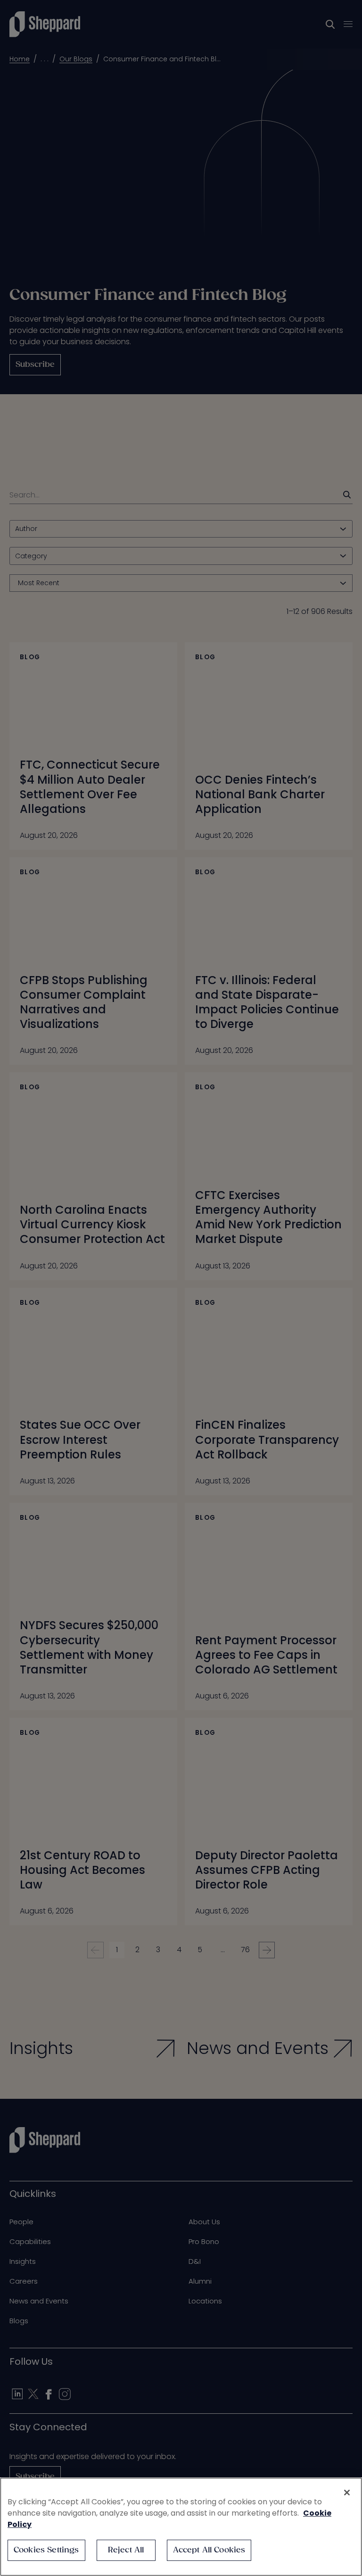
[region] (181, 2527)
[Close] (347, 2493)
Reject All (126, 2550)
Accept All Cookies (209, 2550)
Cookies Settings (46, 2550)
